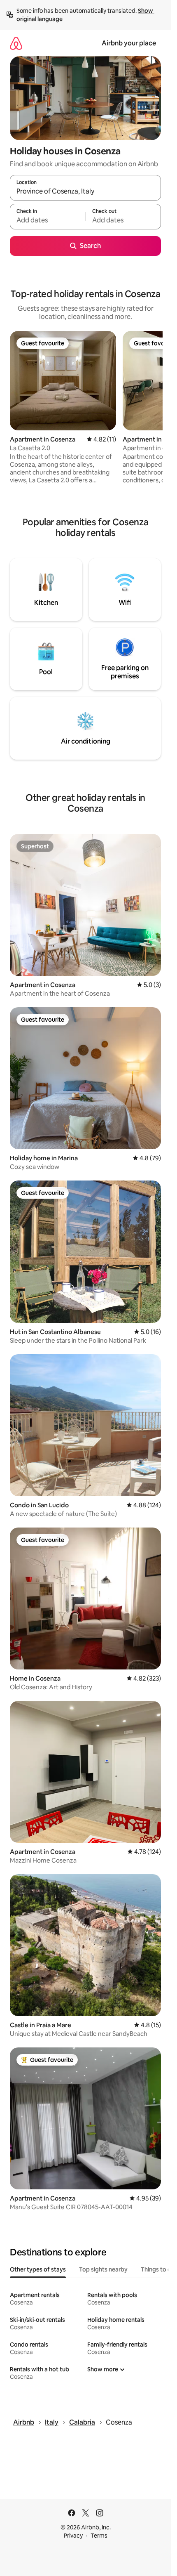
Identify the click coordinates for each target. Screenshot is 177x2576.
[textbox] (48, 220)
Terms (99, 2536)
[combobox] (85, 191)
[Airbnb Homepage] (16, 43)
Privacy (73, 2536)
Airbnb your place (129, 43)
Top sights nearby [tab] (103, 2269)
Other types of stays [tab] (38, 2269)
